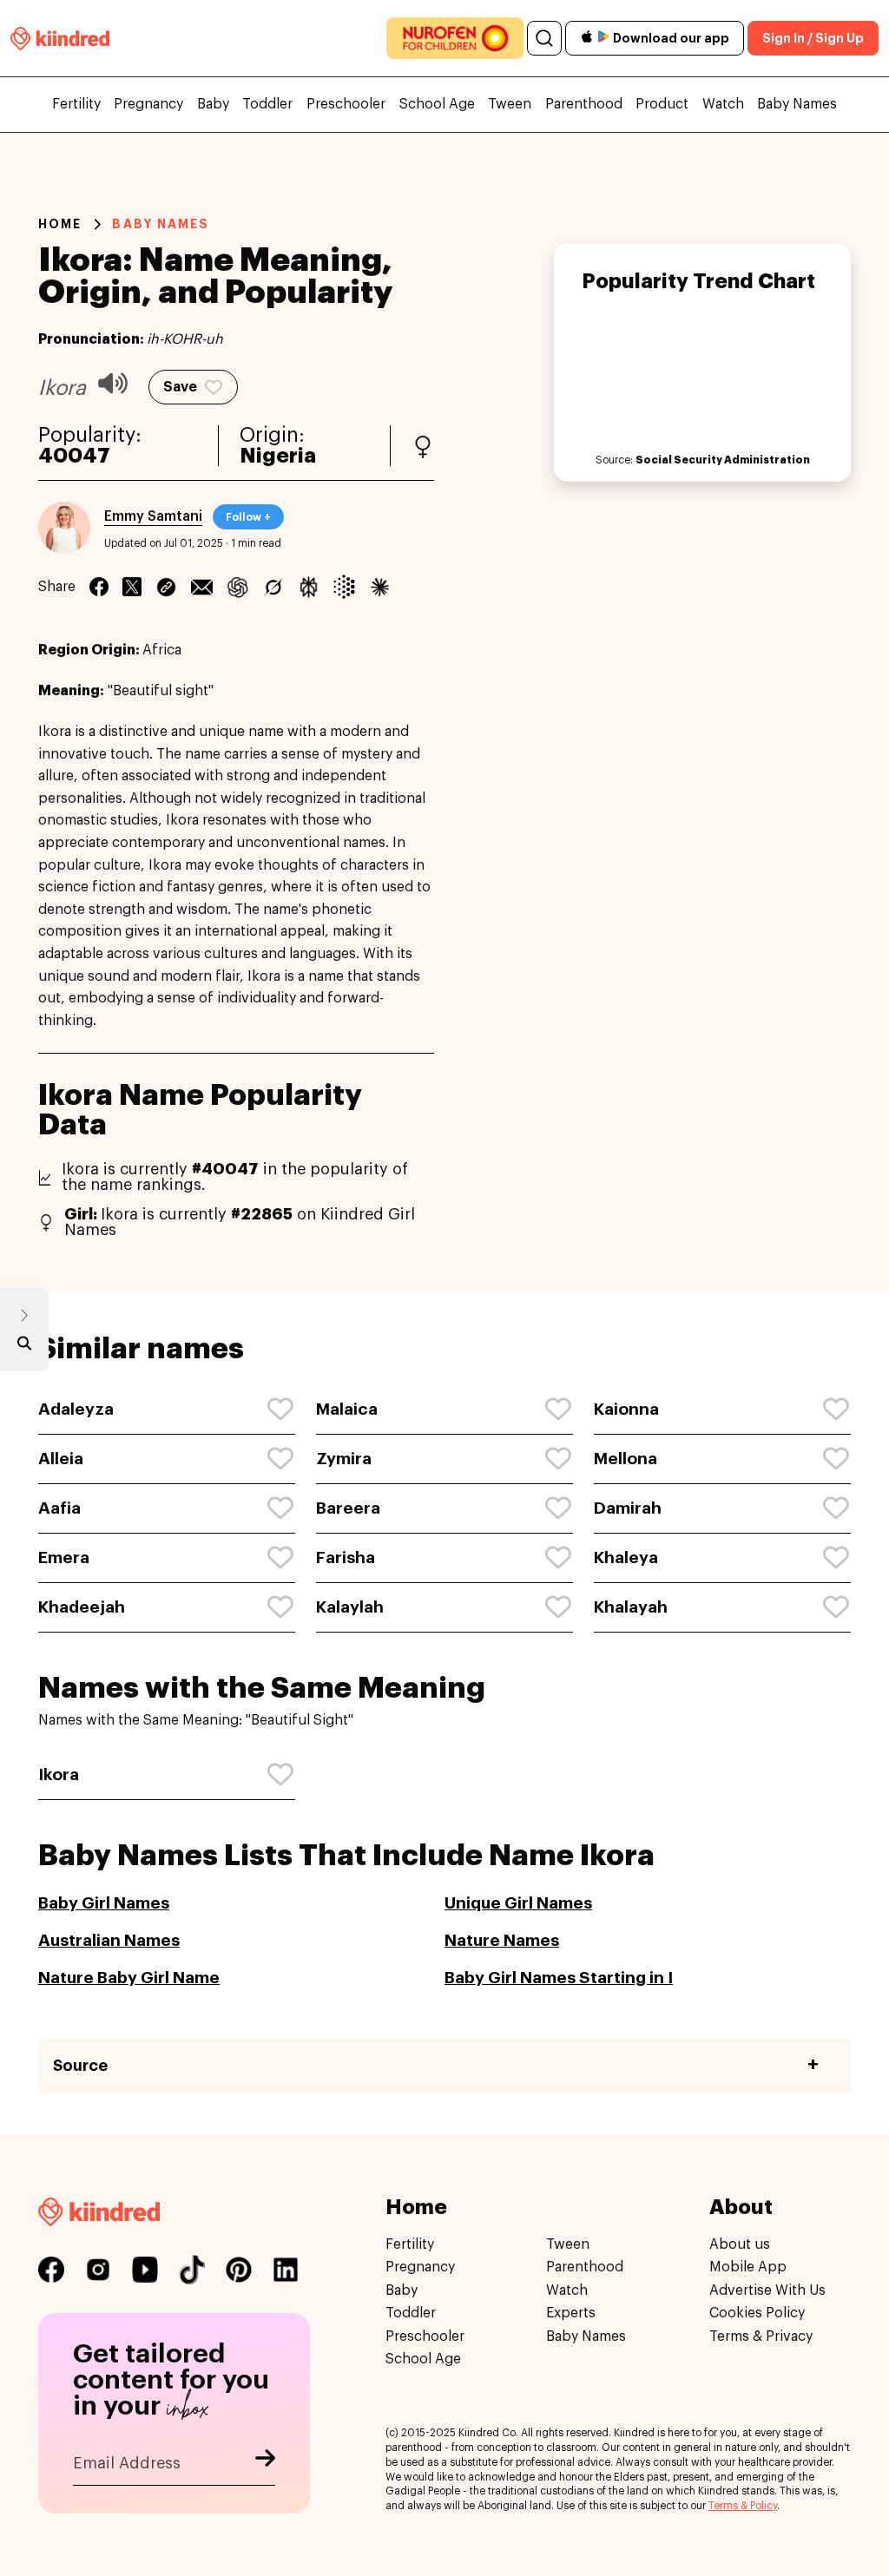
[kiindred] (60, 38)
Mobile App (748, 2267)
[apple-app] (587, 39)
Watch (723, 104)
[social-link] (51, 2270)
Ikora (59, 1774)
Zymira (344, 1459)
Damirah (628, 1508)
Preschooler (346, 104)
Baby (213, 104)
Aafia (59, 1508)
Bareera (348, 1508)
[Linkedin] (166, 587)
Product (662, 104)
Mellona (626, 1459)
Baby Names (797, 104)
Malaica (347, 1409)
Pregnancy (148, 104)
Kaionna (626, 1409)
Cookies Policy (757, 2313)
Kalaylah (350, 1607)
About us (740, 2244)
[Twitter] (132, 587)
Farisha (346, 1557)
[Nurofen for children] (455, 38)
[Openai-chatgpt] (237, 587)
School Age (437, 104)
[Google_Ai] (344, 587)
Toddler (267, 104)
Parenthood (584, 104)
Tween (510, 104)
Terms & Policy (743, 2506)
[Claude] (380, 587)
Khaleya (626, 1557)
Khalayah (631, 1607)
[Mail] (202, 587)
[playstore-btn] (603, 38)
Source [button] (80, 2066)
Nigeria (278, 456)
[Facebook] (99, 587)
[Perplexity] (309, 587)
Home (60, 224)
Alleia (61, 1459)
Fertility (76, 104)
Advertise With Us (767, 2290)
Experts (571, 2313)
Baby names (161, 224)
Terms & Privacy (761, 2336)
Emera (64, 1557)
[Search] (544, 38)
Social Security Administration (723, 460)
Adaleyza (76, 1409)
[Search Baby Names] (24, 1347)
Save (180, 387)
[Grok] (273, 587)
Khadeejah (82, 1607)
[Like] (281, 1410)
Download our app (671, 38)
